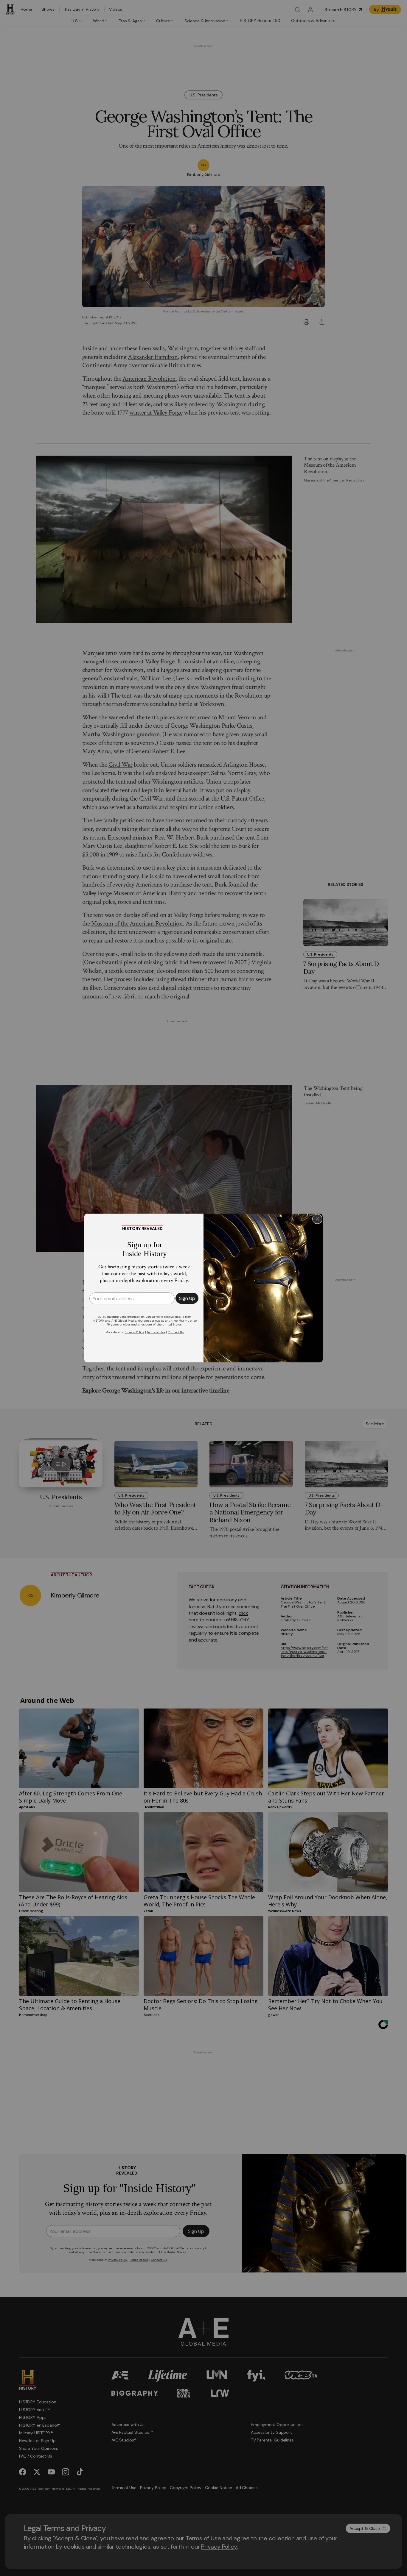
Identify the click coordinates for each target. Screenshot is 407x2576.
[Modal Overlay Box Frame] (203, 1288)
